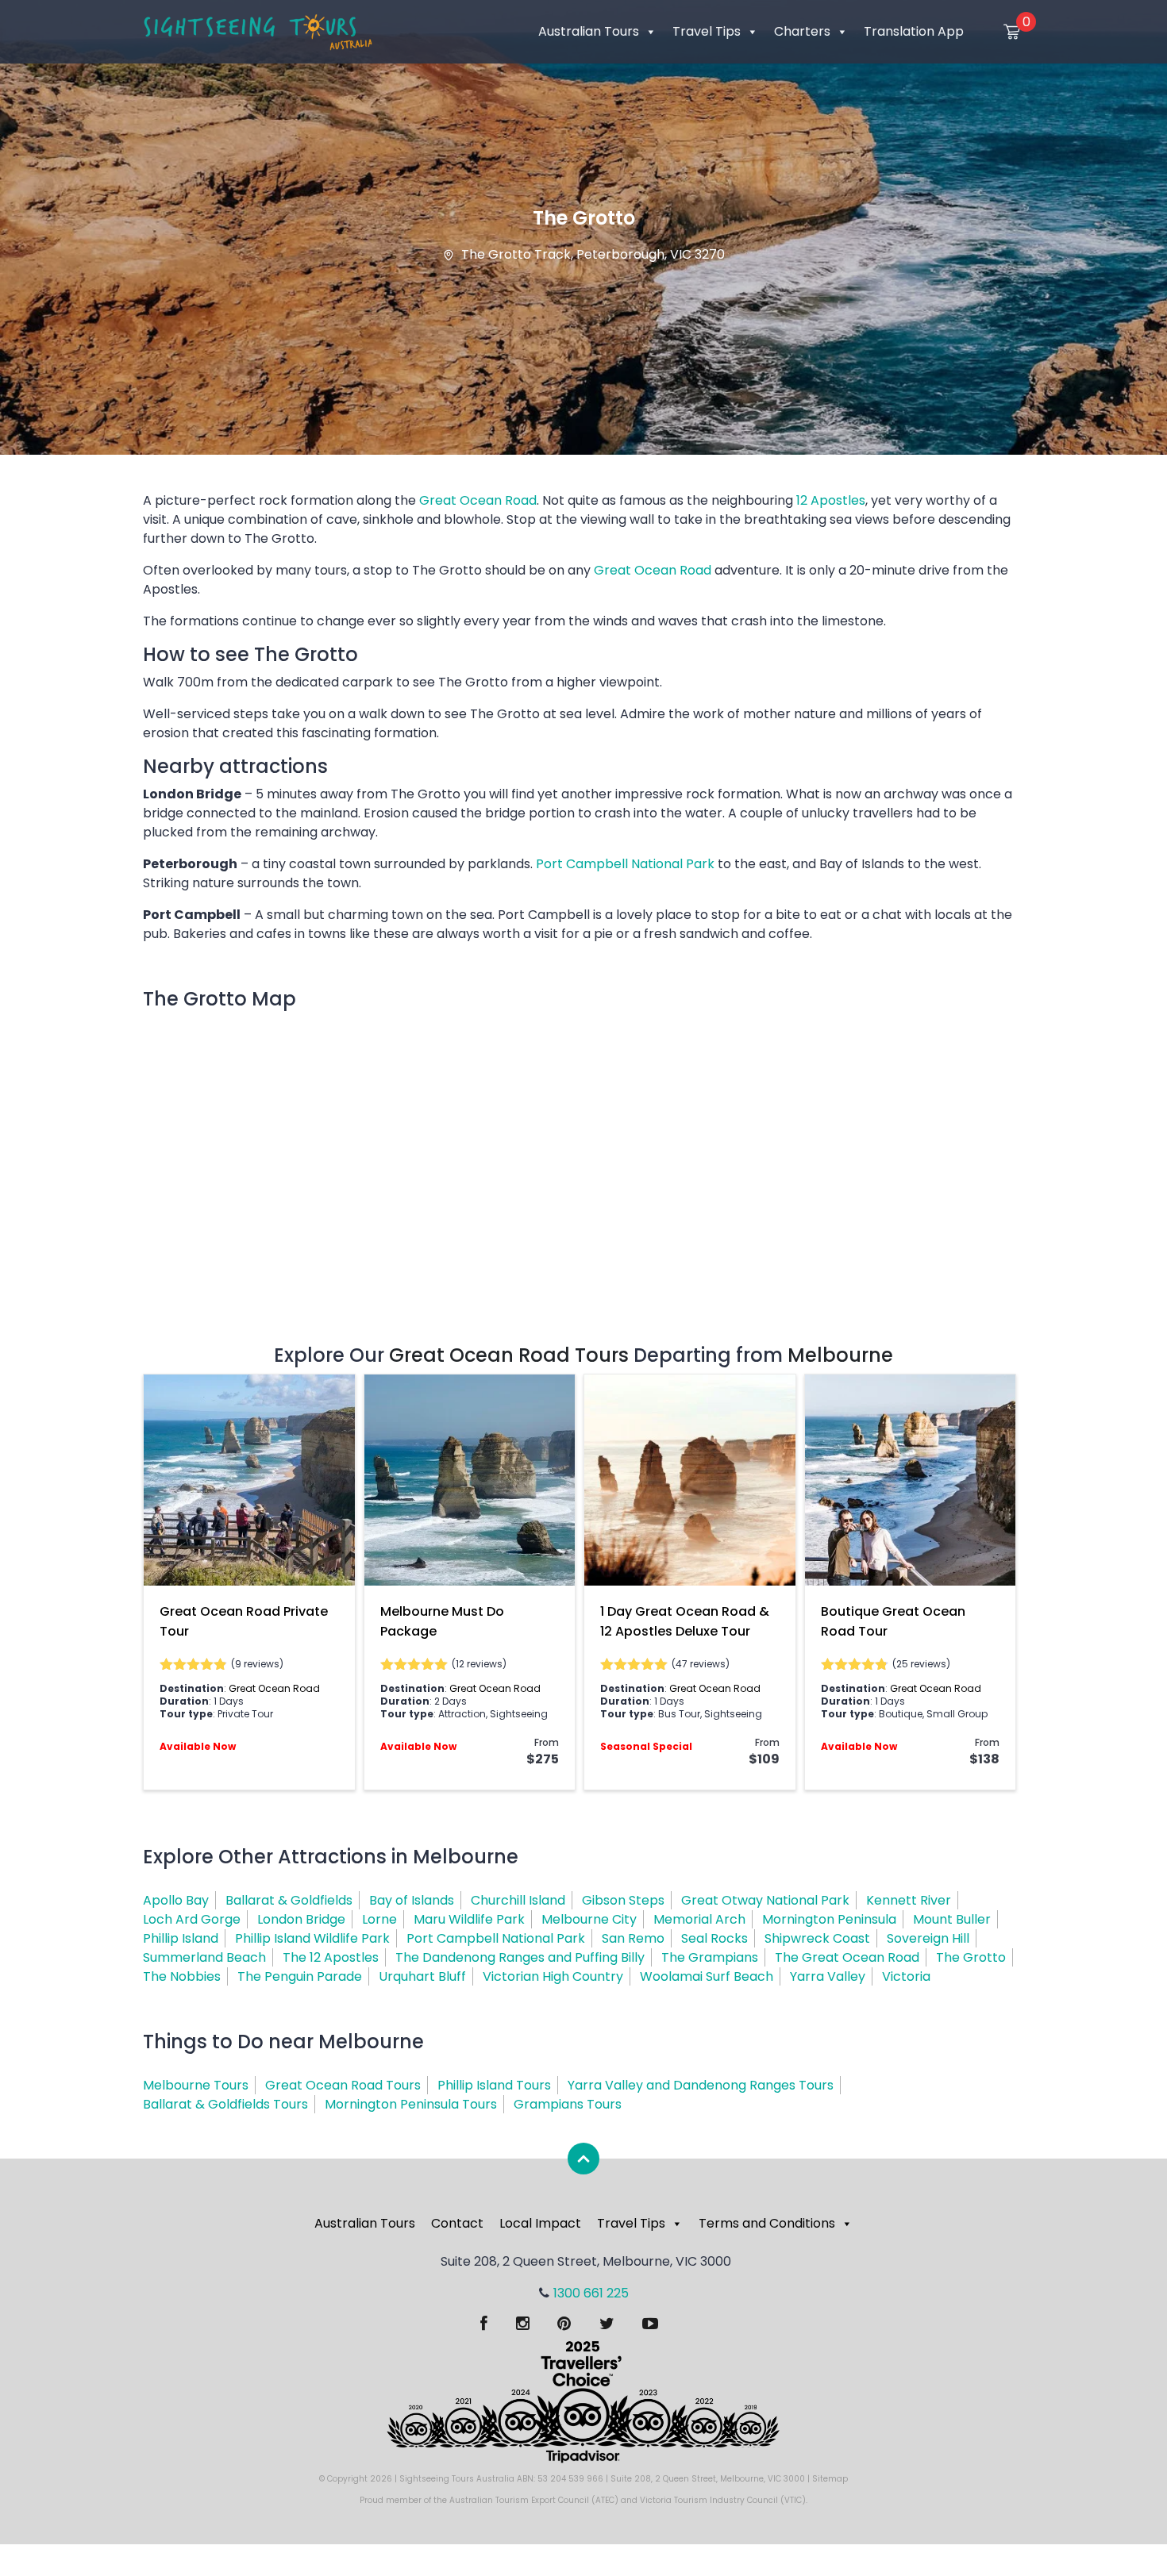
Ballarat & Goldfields (289, 1900)
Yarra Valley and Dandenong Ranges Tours (701, 2085)
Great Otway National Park (765, 1900)
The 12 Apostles (331, 1957)
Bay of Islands (412, 1900)
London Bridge (301, 1919)
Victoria (906, 1976)
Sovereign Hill (928, 1938)
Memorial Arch (699, 1919)
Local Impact (540, 2223)
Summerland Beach (204, 1957)
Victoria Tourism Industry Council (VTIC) (723, 2500)
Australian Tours (589, 31)
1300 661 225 (591, 2293)
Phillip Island (181, 1938)
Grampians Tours (568, 2104)
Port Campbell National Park (625, 864)
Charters (802, 31)
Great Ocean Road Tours (509, 1355)
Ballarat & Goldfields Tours (225, 2104)
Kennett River (909, 1900)
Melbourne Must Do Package (442, 1621)
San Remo (633, 1938)
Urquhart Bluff (422, 1976)
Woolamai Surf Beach (707, 1976)
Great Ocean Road (478, 500)
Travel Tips (707, 31)
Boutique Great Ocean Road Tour (893, 1621)
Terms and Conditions (767, 2223)
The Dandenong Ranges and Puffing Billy (520, 1957)
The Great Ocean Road (847, 1957)
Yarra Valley (828, 1976)
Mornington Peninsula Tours (411, 2104)
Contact (457, 2223)
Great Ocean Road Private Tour (244, 1621)
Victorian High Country (553, 1976)
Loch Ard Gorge (192, 1919)
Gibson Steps (623, 1900)
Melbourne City (589, 1919)
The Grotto (971, 1957)
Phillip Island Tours (494, 2085)
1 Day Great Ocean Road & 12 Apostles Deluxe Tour (685, 1621)
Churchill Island (518, 1900)
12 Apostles (831, 500)
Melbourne (840, 1355)
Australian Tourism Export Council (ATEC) (534, 2500)
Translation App (914, 31)
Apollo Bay (176, 1900)
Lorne (379, 1919)
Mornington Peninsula (829, 1919)
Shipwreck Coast (817, 1938)
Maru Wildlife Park (469, 1919)
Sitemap (830, 2479)
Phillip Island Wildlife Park (312, 1938)
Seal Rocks (714, 1938)
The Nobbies (182, 1976)
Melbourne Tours (196, 2085)
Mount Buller (952, 1919)
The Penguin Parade (300, 1976)
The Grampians (710, 1957)
